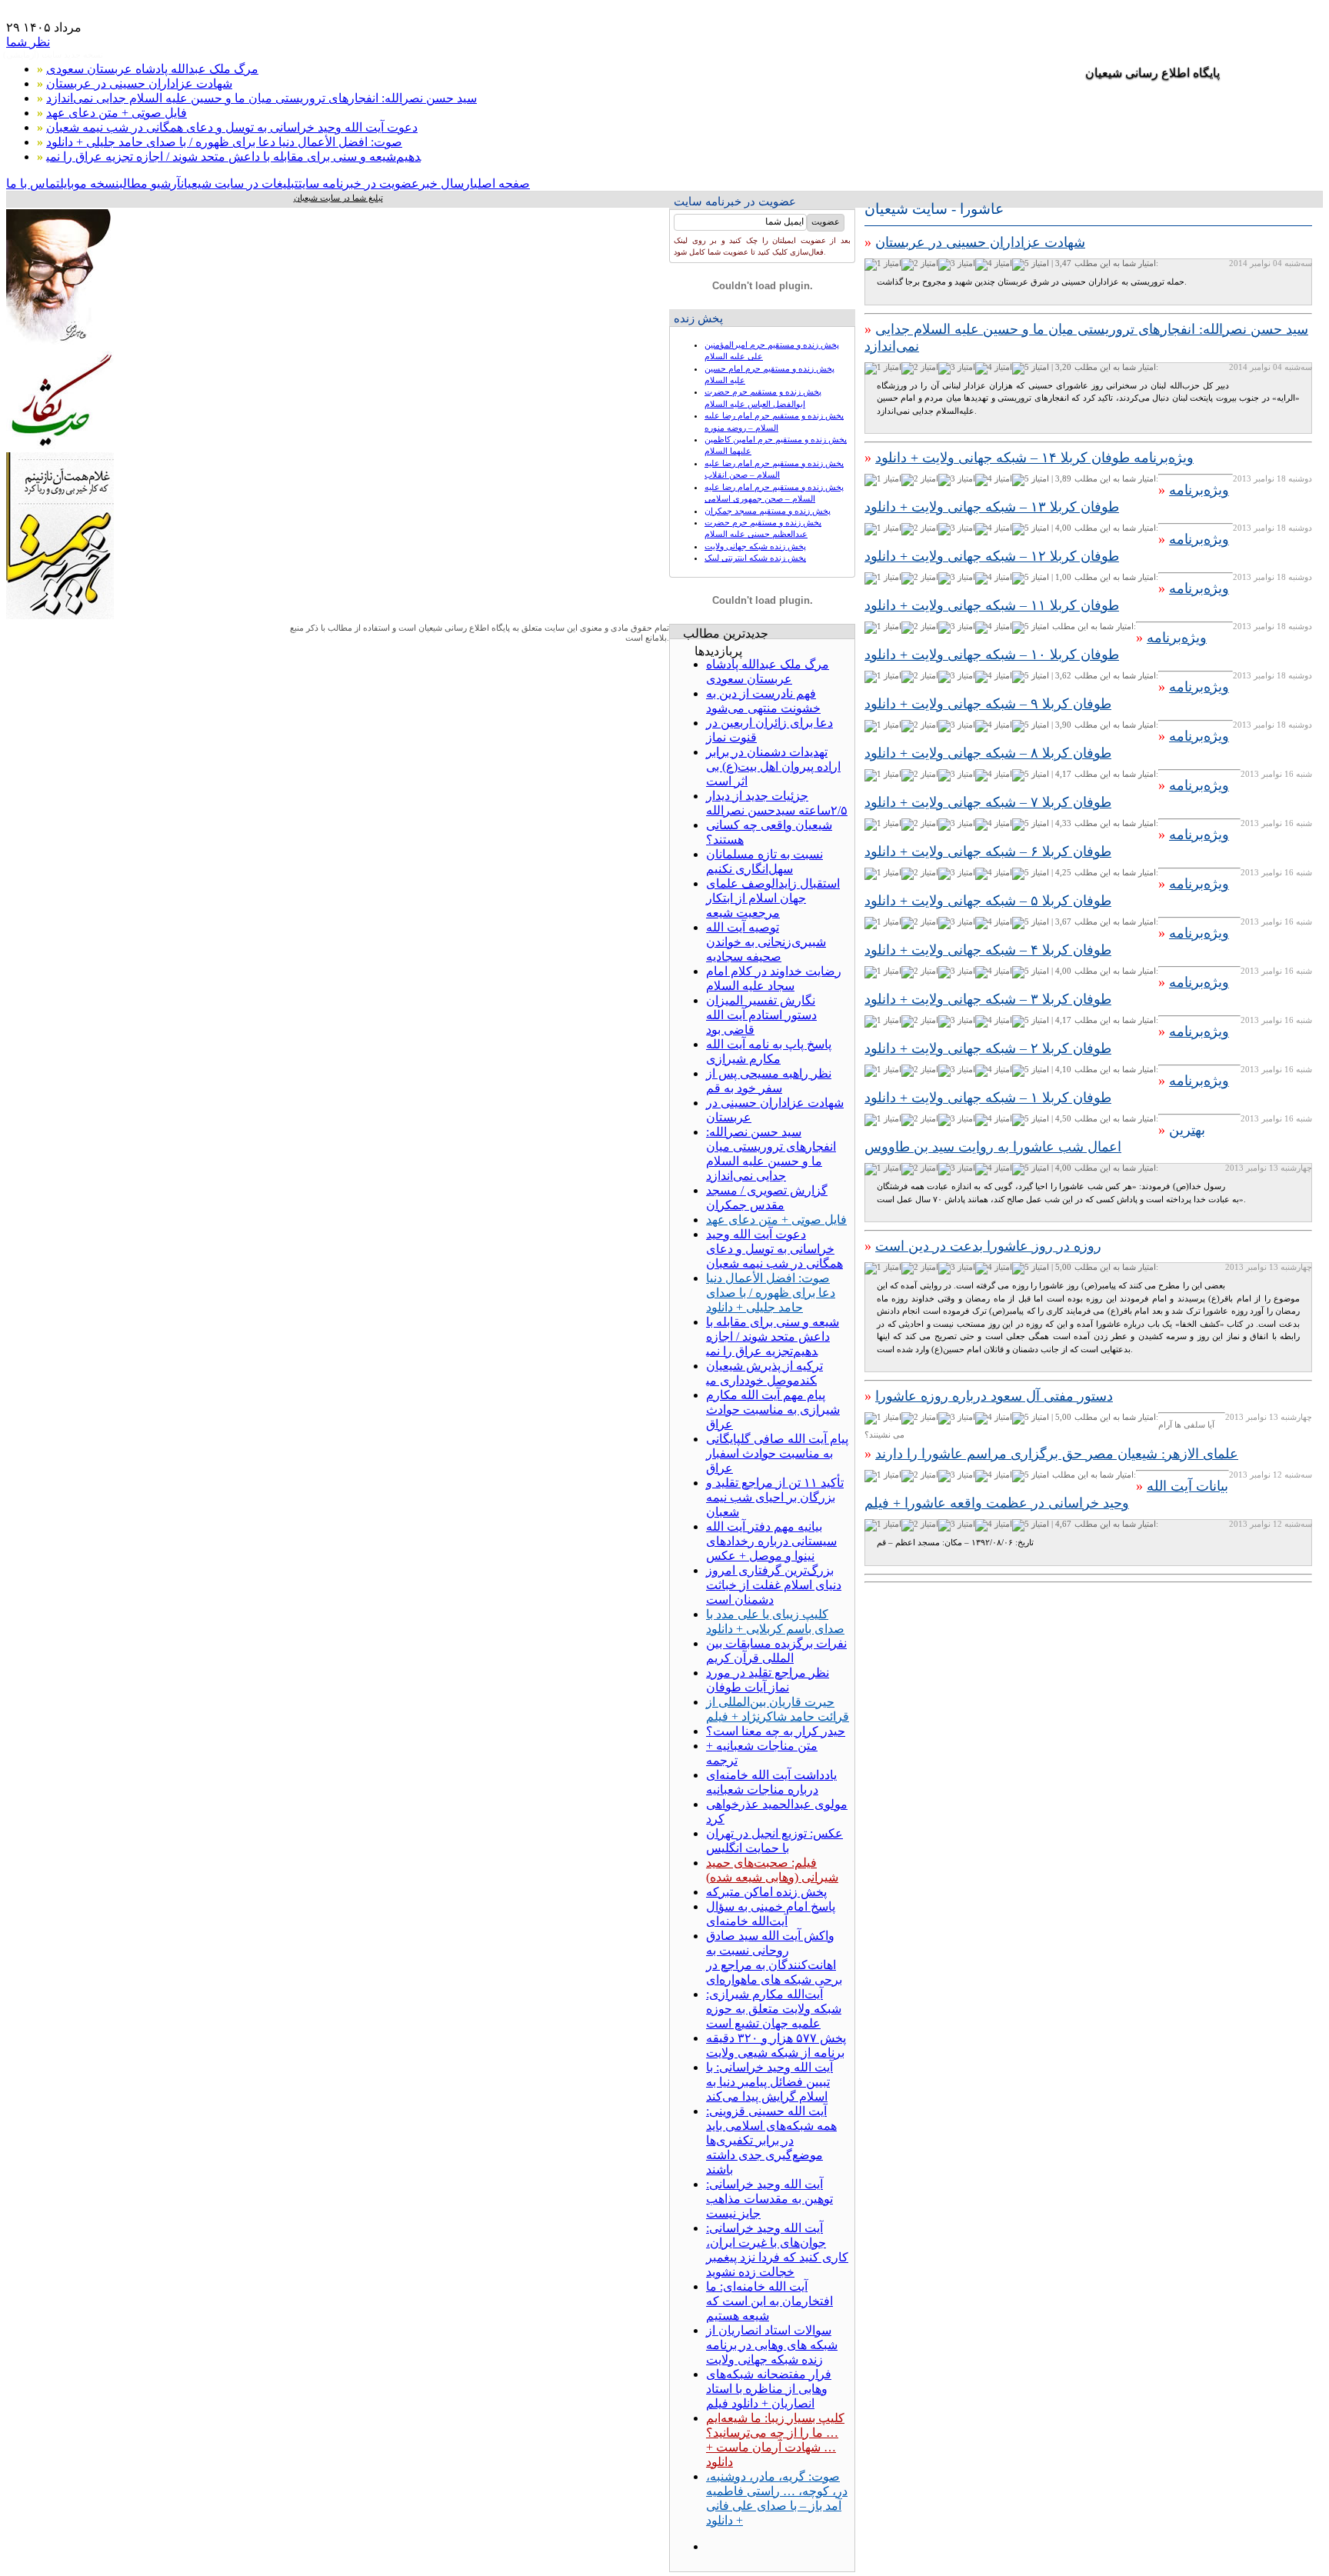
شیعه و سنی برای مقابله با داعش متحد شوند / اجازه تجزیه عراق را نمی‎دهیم (233, 157)
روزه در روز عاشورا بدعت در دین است (988, 1246)
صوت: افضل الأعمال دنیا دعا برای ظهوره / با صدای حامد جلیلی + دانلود (224, 142)
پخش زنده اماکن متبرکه (766, 1892)
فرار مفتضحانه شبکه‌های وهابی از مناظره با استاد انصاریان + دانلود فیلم (769, 2389)
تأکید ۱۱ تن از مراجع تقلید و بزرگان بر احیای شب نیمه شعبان (775, 1497)
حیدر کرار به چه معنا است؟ (776, 1731)
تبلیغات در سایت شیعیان (240, 183)
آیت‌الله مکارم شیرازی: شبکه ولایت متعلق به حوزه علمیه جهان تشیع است (774, 2009)
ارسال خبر (446, 183)
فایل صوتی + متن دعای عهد (117, 113)
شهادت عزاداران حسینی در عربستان (139, 83)
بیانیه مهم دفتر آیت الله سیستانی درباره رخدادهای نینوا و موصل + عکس (771, 1541)
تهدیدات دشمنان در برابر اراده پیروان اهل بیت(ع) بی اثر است (773, 766)
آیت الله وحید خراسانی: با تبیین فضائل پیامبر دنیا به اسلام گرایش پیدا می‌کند (769, 2082)
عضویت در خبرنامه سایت (359, 183)
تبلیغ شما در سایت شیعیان (338, 198)
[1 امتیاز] (883, 265)
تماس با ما (33, 183)
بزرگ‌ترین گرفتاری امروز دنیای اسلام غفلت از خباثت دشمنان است (774, 1585)
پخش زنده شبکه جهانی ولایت (755, 546)
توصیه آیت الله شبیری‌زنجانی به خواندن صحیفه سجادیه (766, 942)
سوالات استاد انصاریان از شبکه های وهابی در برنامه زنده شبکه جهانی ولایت (772, 2345)
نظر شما (28, 42)
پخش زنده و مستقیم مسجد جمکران (768, 511)
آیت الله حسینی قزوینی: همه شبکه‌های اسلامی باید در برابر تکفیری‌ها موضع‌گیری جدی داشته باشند (771, 2140)
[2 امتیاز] (920, 265)
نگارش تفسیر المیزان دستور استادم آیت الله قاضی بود (761, 1015)
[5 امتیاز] (1031, 265)
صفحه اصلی (502, 183)
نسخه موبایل (90, 183)
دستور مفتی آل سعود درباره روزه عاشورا (994, 1396)
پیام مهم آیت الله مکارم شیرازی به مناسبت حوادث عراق (773, 1410)
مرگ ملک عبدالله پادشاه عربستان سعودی (152, 69)
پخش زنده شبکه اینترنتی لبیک (755, 558)
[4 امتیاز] (994, 265)
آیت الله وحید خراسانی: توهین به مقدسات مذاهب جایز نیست (769, 2199)
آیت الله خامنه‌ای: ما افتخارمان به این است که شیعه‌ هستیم (769, 2301)
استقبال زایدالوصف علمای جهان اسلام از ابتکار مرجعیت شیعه (773, 898)
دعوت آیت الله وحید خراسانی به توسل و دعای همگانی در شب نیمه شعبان (232, 127)
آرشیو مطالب (150, 183)
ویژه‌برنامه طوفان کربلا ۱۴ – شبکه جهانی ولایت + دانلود (1034, 458)
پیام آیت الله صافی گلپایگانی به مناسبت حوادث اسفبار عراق (777, 1453)
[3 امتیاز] (957, 265)
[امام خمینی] (60, 347)
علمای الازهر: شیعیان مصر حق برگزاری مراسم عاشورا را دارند (1057, 1454)
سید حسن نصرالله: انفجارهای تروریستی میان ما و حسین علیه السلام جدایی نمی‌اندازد (261, 98)
